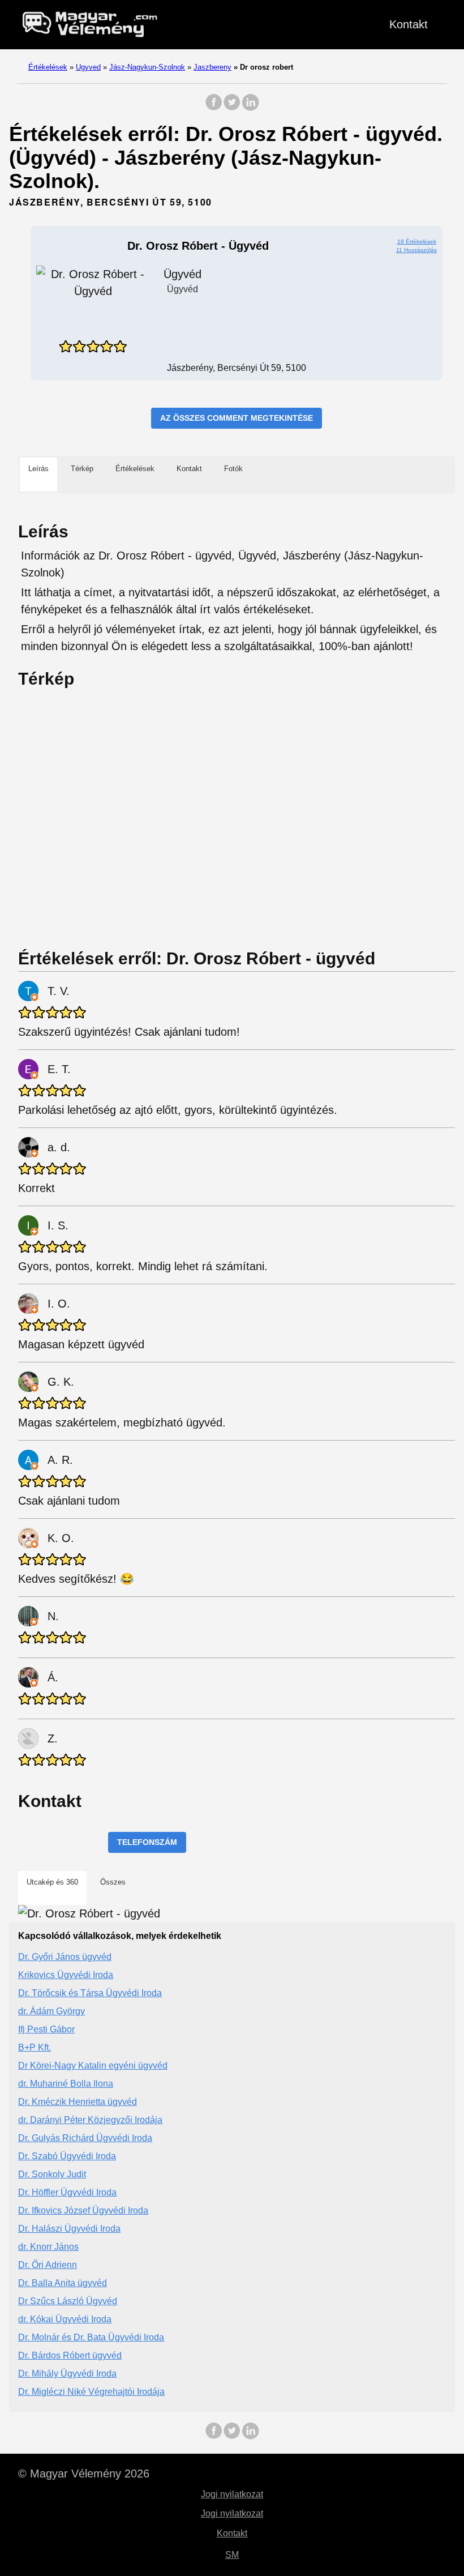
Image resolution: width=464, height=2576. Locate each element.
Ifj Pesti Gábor (46, 2029)
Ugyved (88, 67)
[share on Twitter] (232, 108)
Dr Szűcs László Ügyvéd (68, 2301)
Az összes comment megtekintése (237, 418)
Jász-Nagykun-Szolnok (147, 67)
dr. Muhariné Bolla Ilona (66, 2084)
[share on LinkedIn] (250, 108)
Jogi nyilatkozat (232, 2494)
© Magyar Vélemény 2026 (84, 2474)
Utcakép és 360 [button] (52, 1882)
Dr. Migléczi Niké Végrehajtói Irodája (91, 2392)
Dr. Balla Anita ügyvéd (63, 2283)
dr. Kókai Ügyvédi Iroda (65, 2319)
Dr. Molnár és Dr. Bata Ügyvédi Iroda (91, 2337)
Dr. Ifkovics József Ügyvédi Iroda (83, 2210)
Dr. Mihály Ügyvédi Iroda (67, 2374)
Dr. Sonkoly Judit (52, 2174)
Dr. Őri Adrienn (48, 2265)
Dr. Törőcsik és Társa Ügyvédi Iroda (90, 1993)
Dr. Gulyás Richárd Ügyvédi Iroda (85, 2138)
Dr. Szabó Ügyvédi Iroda (67, 2156)
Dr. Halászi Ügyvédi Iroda (69, 2229)
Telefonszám (147, 1842)
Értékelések (48, 67)
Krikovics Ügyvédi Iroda (66, 1975)
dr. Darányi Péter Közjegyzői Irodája (90, 2120)
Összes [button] (113, 1882)
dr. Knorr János (48, 2247)
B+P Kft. (35, 2047)
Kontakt (409, 24)
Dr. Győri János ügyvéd (65, 1957)
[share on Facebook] (214, 108)
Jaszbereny (212, 67)
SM (232, 2555)
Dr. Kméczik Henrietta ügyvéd (78, 2102)
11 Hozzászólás (416, 250)
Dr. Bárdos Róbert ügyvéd (70, 2355)
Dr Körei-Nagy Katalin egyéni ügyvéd (93, 2066)
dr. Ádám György (51, 2011)
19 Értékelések (417, 242)
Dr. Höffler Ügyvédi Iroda (67, 2192)
